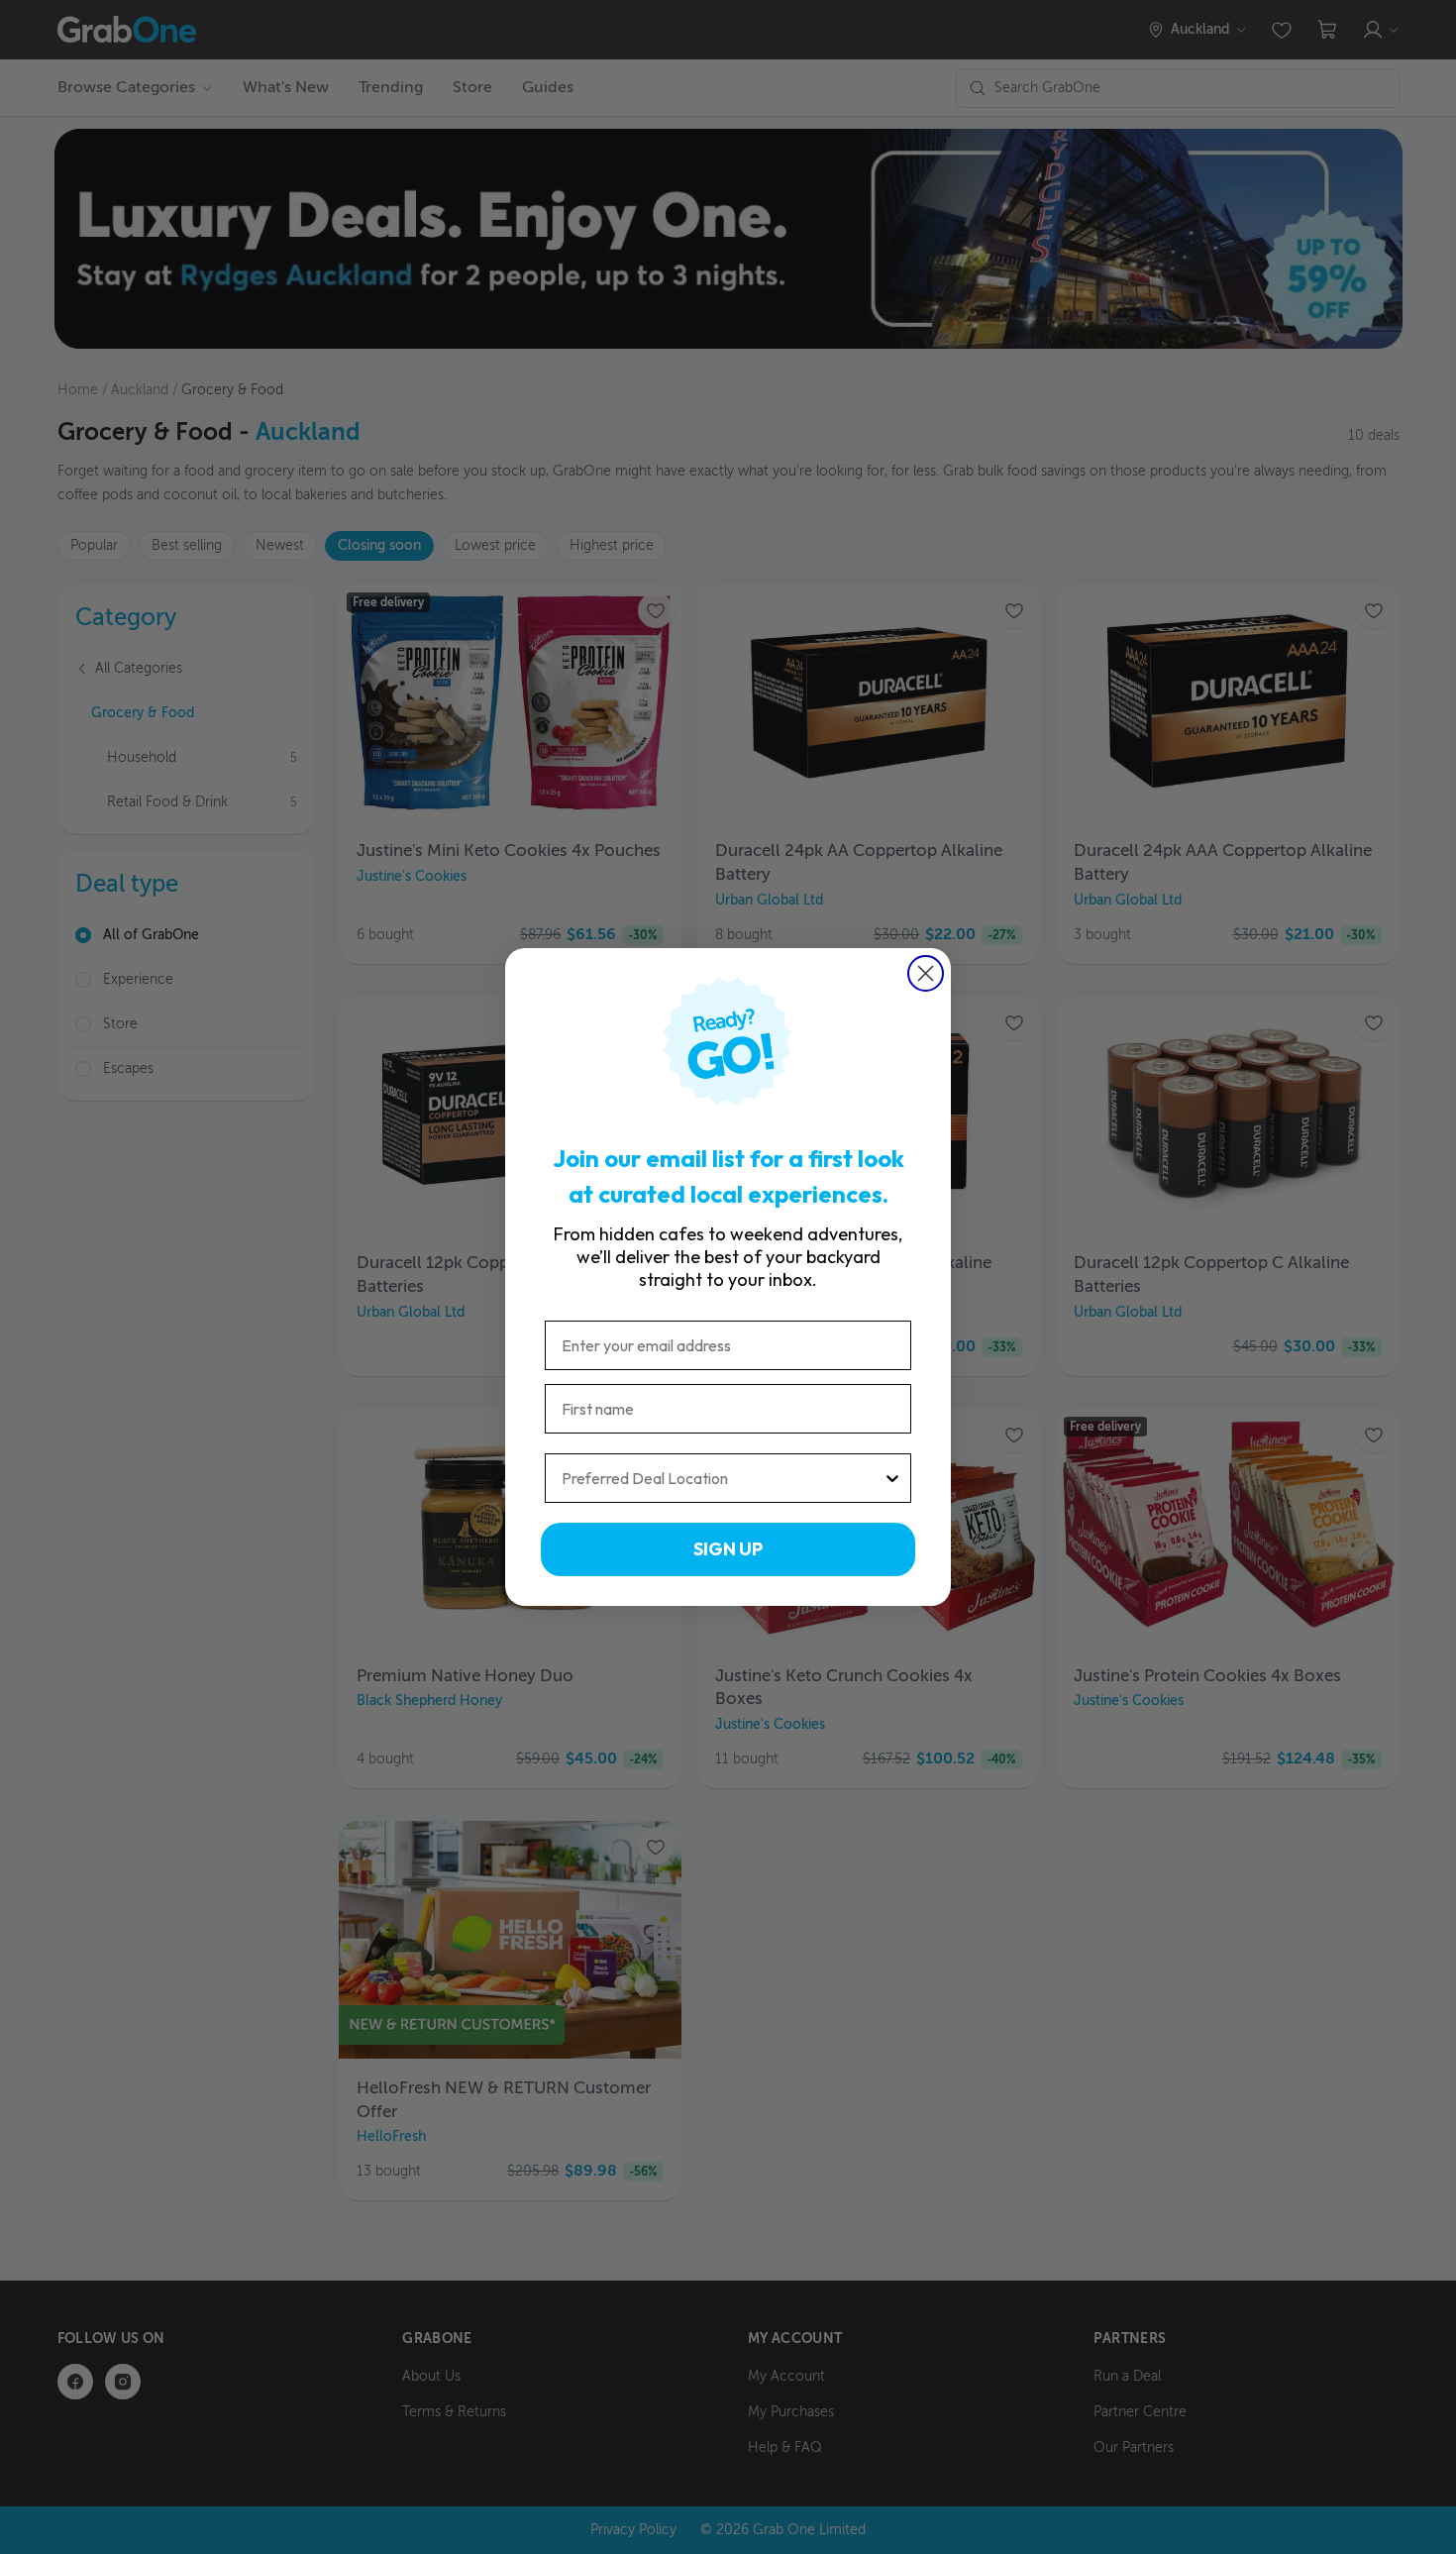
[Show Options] (892, 1478)
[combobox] (722, 1478)
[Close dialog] (926, 973)
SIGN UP (728, 1549)
